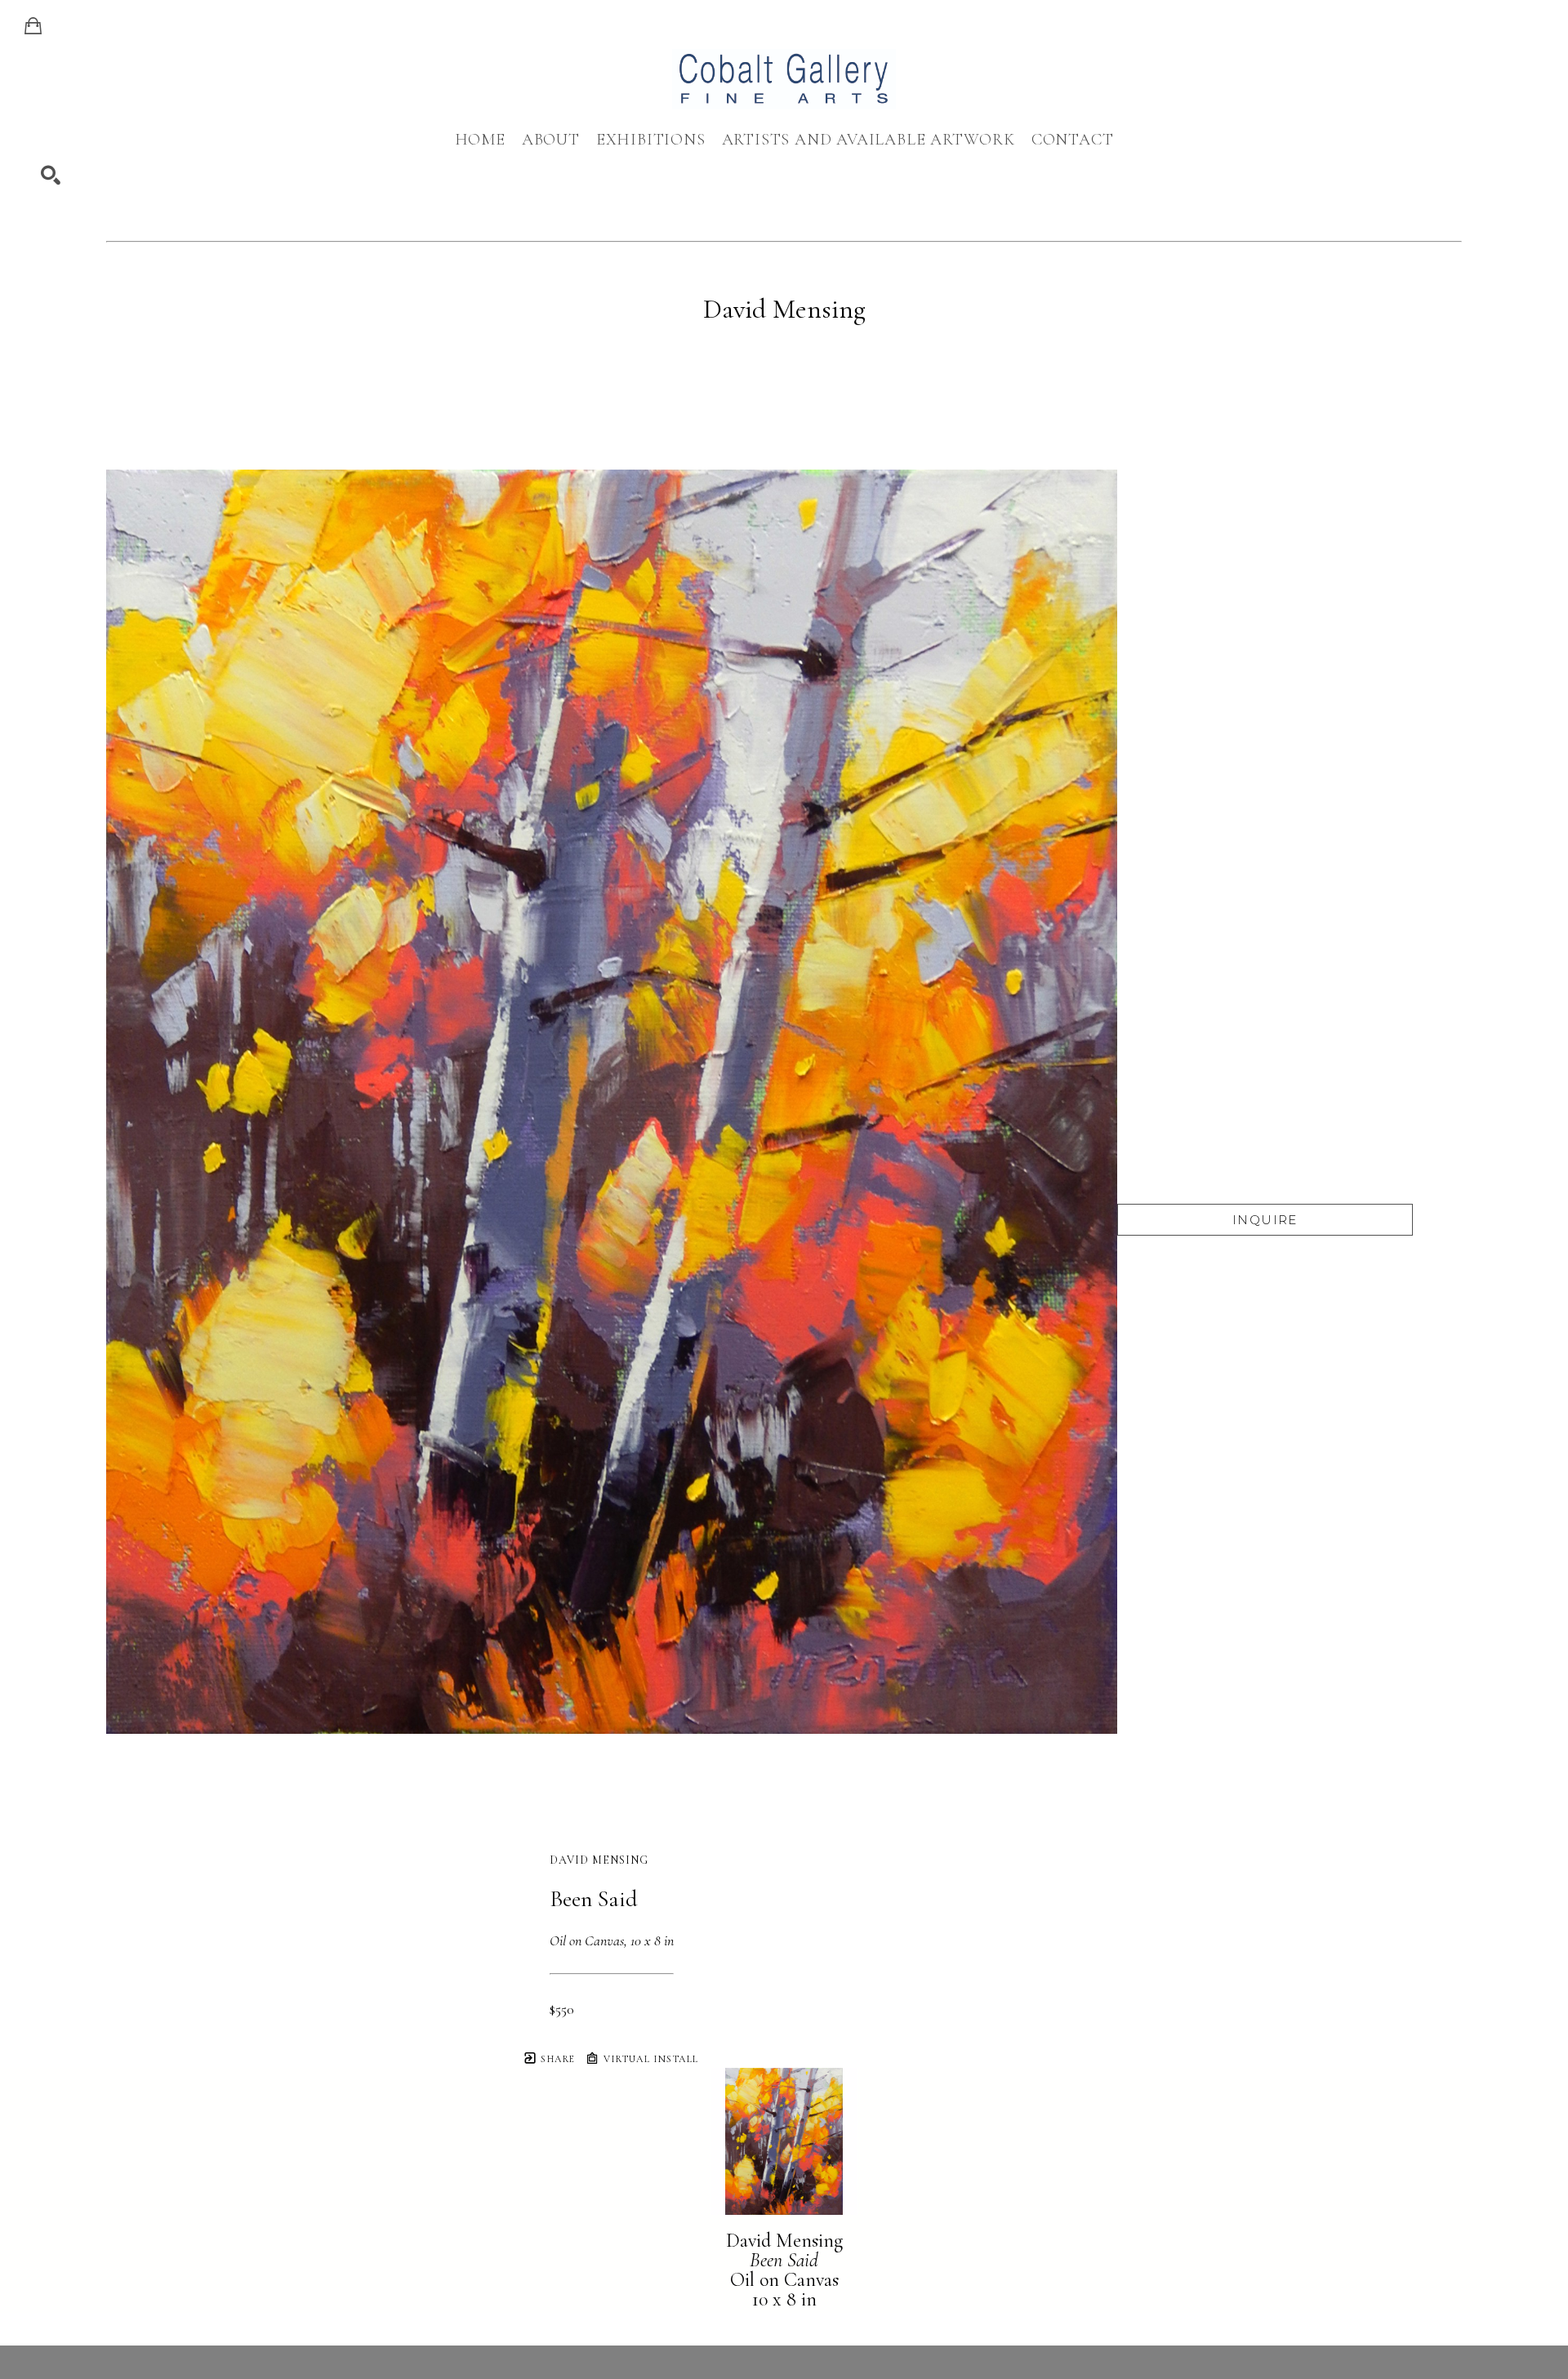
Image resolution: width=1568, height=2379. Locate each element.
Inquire (1265, 1220)
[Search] (51, 176)
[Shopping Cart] (33, 26)
